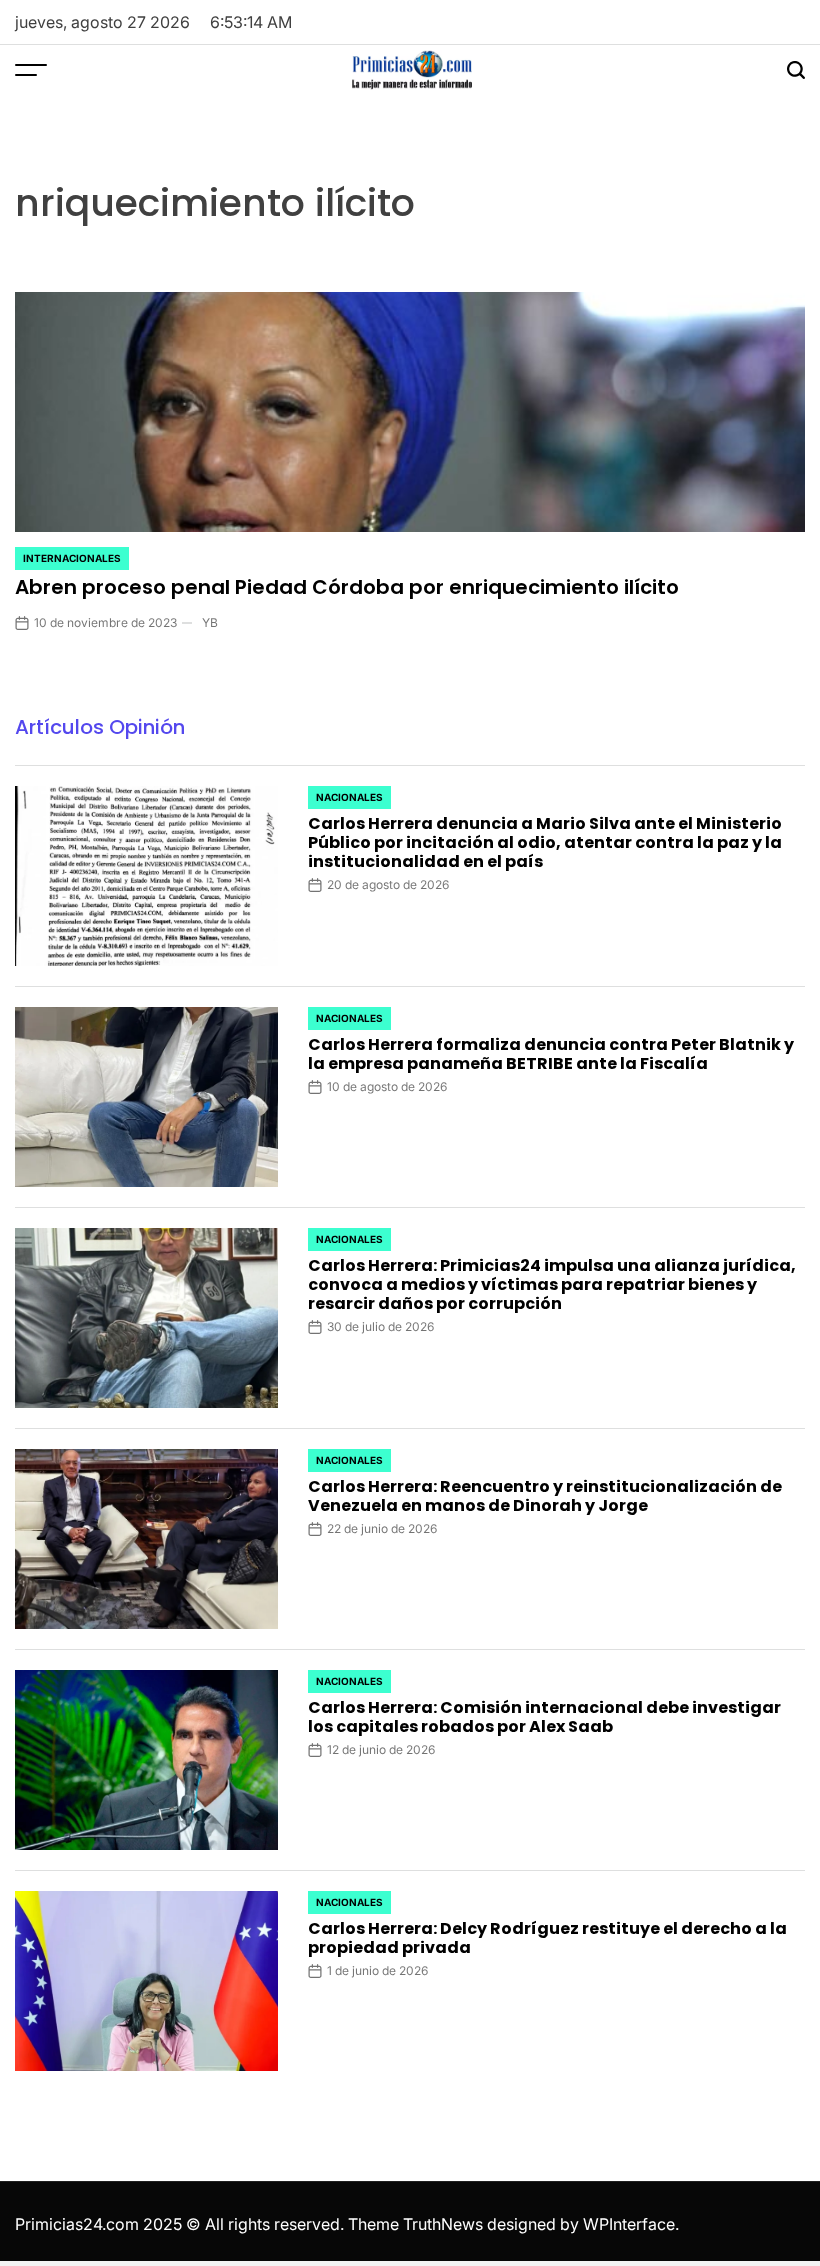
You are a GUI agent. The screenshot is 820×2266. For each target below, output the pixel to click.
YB (210, 622)
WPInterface (629, 2224)
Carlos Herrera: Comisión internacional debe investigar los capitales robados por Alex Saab (544, 1717)
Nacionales (349, 797)
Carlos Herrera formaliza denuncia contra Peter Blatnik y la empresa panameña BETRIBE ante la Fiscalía (551, 1054)
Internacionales (72, 558)
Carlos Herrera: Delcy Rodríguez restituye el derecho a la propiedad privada (547, 1938)
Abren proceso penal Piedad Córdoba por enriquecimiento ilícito (347, 587)
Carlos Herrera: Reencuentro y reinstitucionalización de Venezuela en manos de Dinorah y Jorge (545, 1496)
